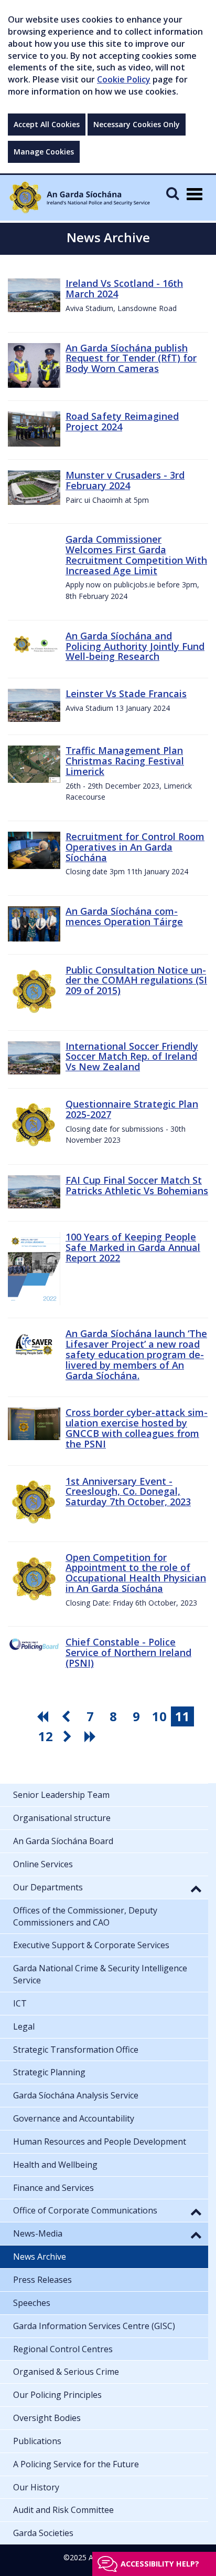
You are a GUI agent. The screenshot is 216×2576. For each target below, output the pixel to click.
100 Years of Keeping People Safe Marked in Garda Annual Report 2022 (133, 1247)
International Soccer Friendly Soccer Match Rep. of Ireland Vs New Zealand (132, 1057)
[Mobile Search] (172, 193)
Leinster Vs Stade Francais (126, 694)
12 (46, 1736)
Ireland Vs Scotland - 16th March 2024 (124, 288)
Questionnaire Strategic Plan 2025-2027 (132, 1109)
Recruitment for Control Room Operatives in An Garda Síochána (135, 847)
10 (159, 1716)
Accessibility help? (160, 2564)
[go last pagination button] (92, 1736)
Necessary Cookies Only (137, 124)
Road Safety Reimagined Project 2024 (122, 421)
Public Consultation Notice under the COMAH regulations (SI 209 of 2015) (136, 980)
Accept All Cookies (47, 124)
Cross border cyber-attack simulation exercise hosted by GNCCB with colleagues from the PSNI (137, 1428)
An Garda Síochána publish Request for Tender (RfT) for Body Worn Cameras (131, 358)
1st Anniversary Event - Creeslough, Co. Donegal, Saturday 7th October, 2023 (128, 1492)
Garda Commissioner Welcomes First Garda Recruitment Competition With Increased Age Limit (136, 555)
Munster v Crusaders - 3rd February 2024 (125, 480)
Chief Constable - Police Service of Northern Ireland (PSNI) (128, 1652)
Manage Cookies (44, 152)
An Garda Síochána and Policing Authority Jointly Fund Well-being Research (135, 646)
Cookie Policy (124, 79)
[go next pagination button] (69, 1736)
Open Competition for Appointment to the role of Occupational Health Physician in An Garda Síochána (136, 1573)
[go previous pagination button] (67, 1716)
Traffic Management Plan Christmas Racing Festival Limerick (125, 761)
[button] (196, 1888)
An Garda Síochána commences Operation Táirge (124, 916)
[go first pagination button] (44, 1716)
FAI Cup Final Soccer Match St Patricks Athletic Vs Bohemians (137, 1185)
